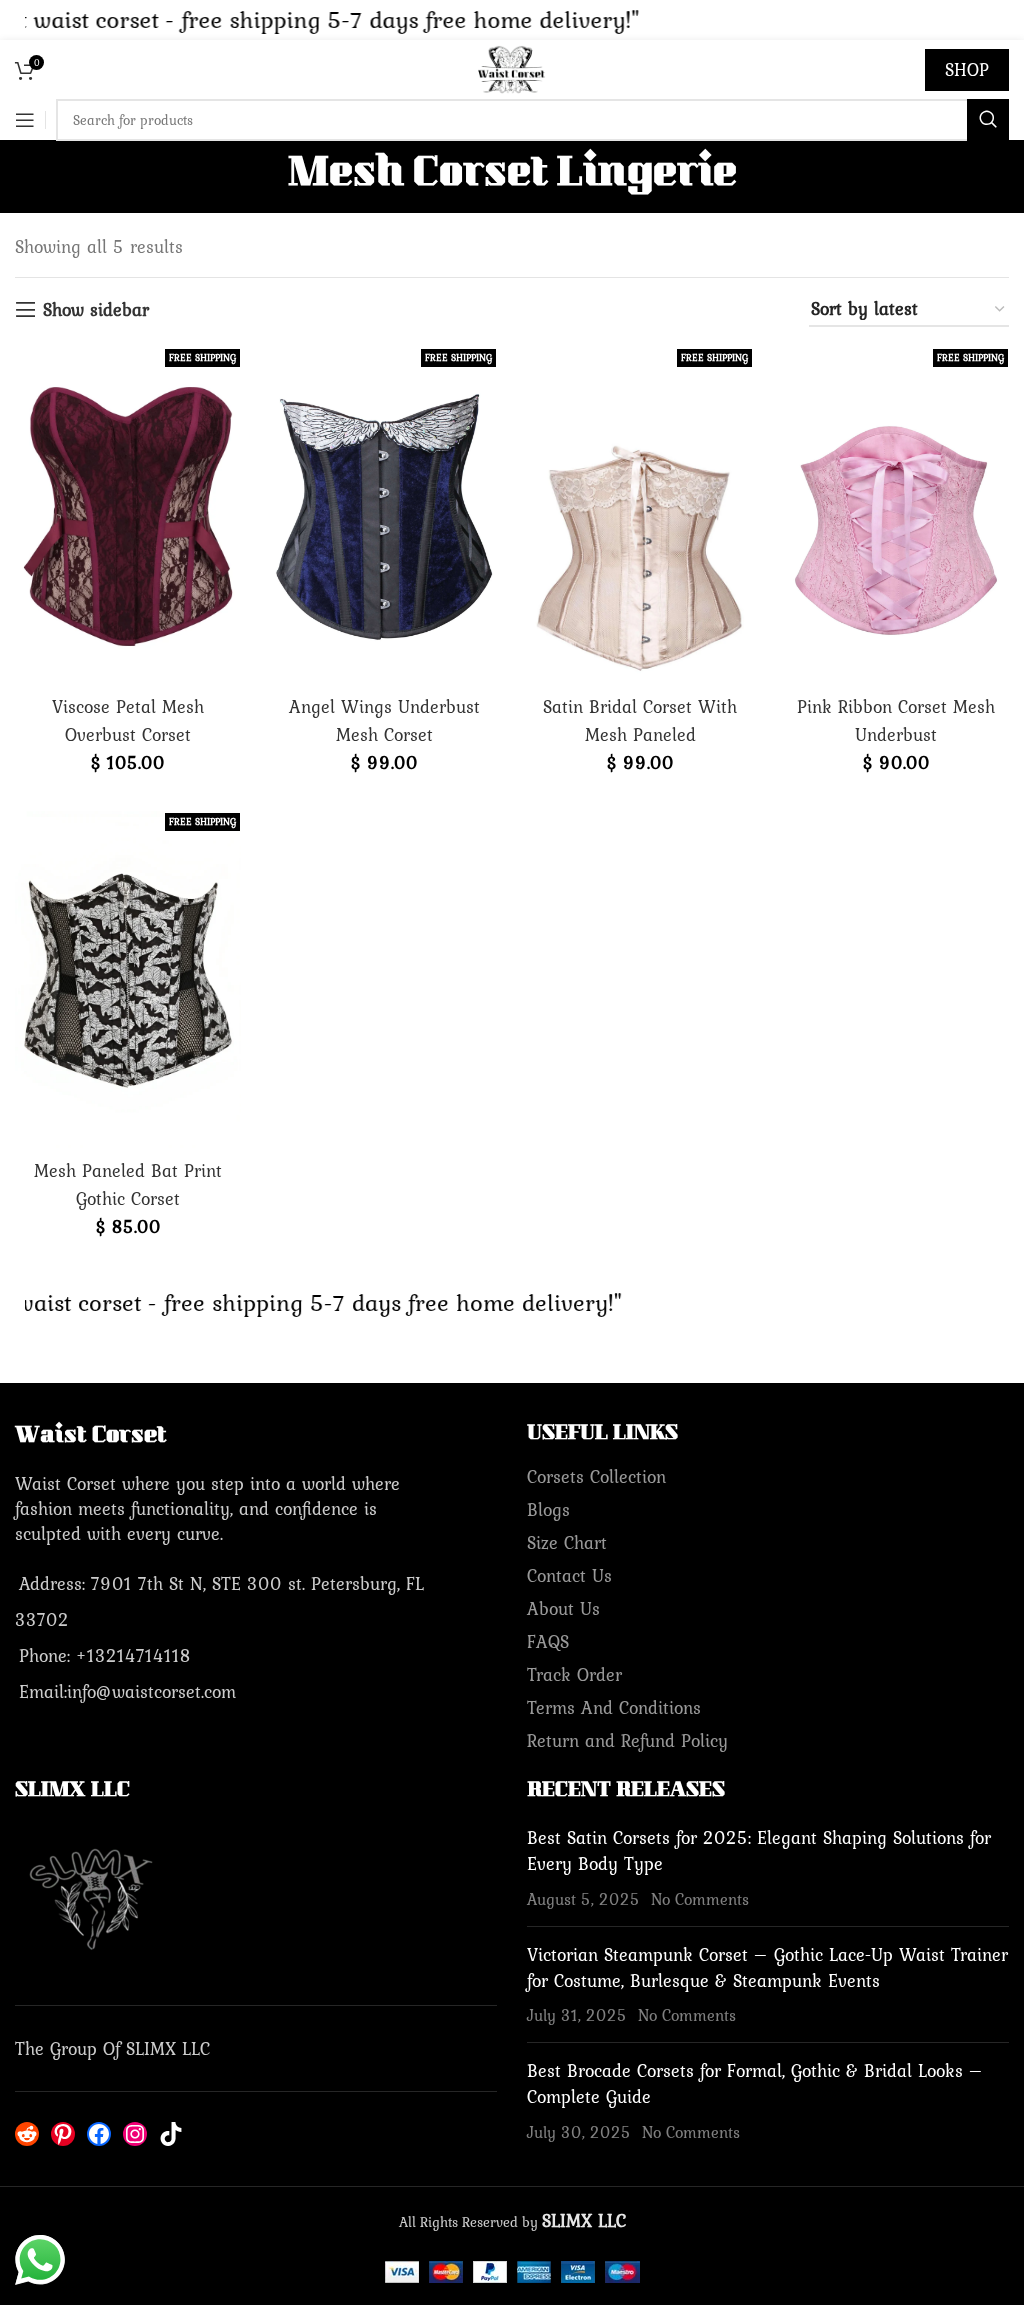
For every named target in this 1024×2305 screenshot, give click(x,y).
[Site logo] (512, 67)
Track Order (574, 1674)
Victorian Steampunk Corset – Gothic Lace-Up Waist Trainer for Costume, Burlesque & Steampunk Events (767, 1967)
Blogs (548, 1509)
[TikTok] (171, 2134)
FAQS (548, 1641)
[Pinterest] (63, 2134)
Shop (967, 69)
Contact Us (569, 1575)
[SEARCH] (988, 120)
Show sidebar (96, 310)
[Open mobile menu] (25, 120)
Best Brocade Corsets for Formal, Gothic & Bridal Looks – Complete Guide (755, 2083)
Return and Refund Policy (627, 1740)
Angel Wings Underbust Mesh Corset (384, 720)
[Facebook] (99, 2134)
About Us (563, 1608)
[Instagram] (135, 2134)
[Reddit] (27, 2134)
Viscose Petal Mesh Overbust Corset (128, 720)
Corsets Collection (596, 1476)
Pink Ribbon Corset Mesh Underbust (896, 720)
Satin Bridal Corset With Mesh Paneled (640, 720)
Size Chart (567, 1542)
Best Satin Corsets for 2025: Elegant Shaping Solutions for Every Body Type (759, 1850)
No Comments (700, 1899)
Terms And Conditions (614, 1707)
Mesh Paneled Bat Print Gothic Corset (128, 1184)
